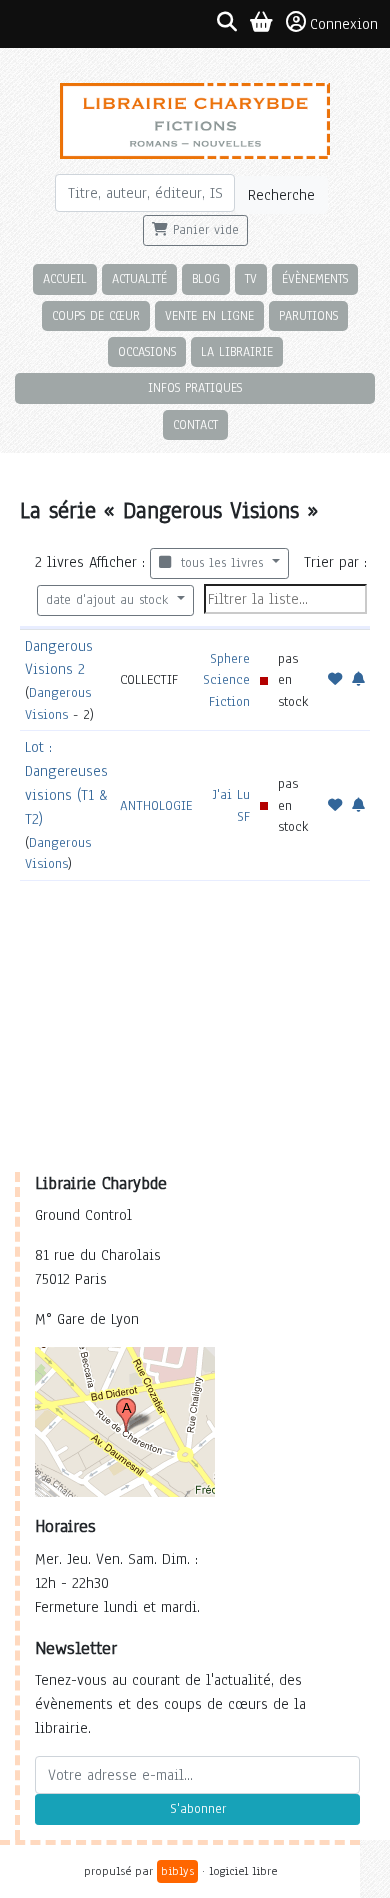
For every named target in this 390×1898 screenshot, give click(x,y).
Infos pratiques (195, 387)
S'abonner (198, 1809)
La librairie (237, 351)
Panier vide (203, 230)
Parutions (308, 315)
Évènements (315, 278)
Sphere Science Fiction (226, 680)
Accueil (65, 278)
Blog (206, 278)
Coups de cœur (96, 315)
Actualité (139, 278)
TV (251, 278)
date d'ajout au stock (109, 600)
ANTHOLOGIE (156, 805)
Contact (195, 424)
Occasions (147, 351)
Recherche (281, 195)
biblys (177, 1871)
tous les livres (219, 563)
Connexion (344, 24)
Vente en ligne (209, 315)
